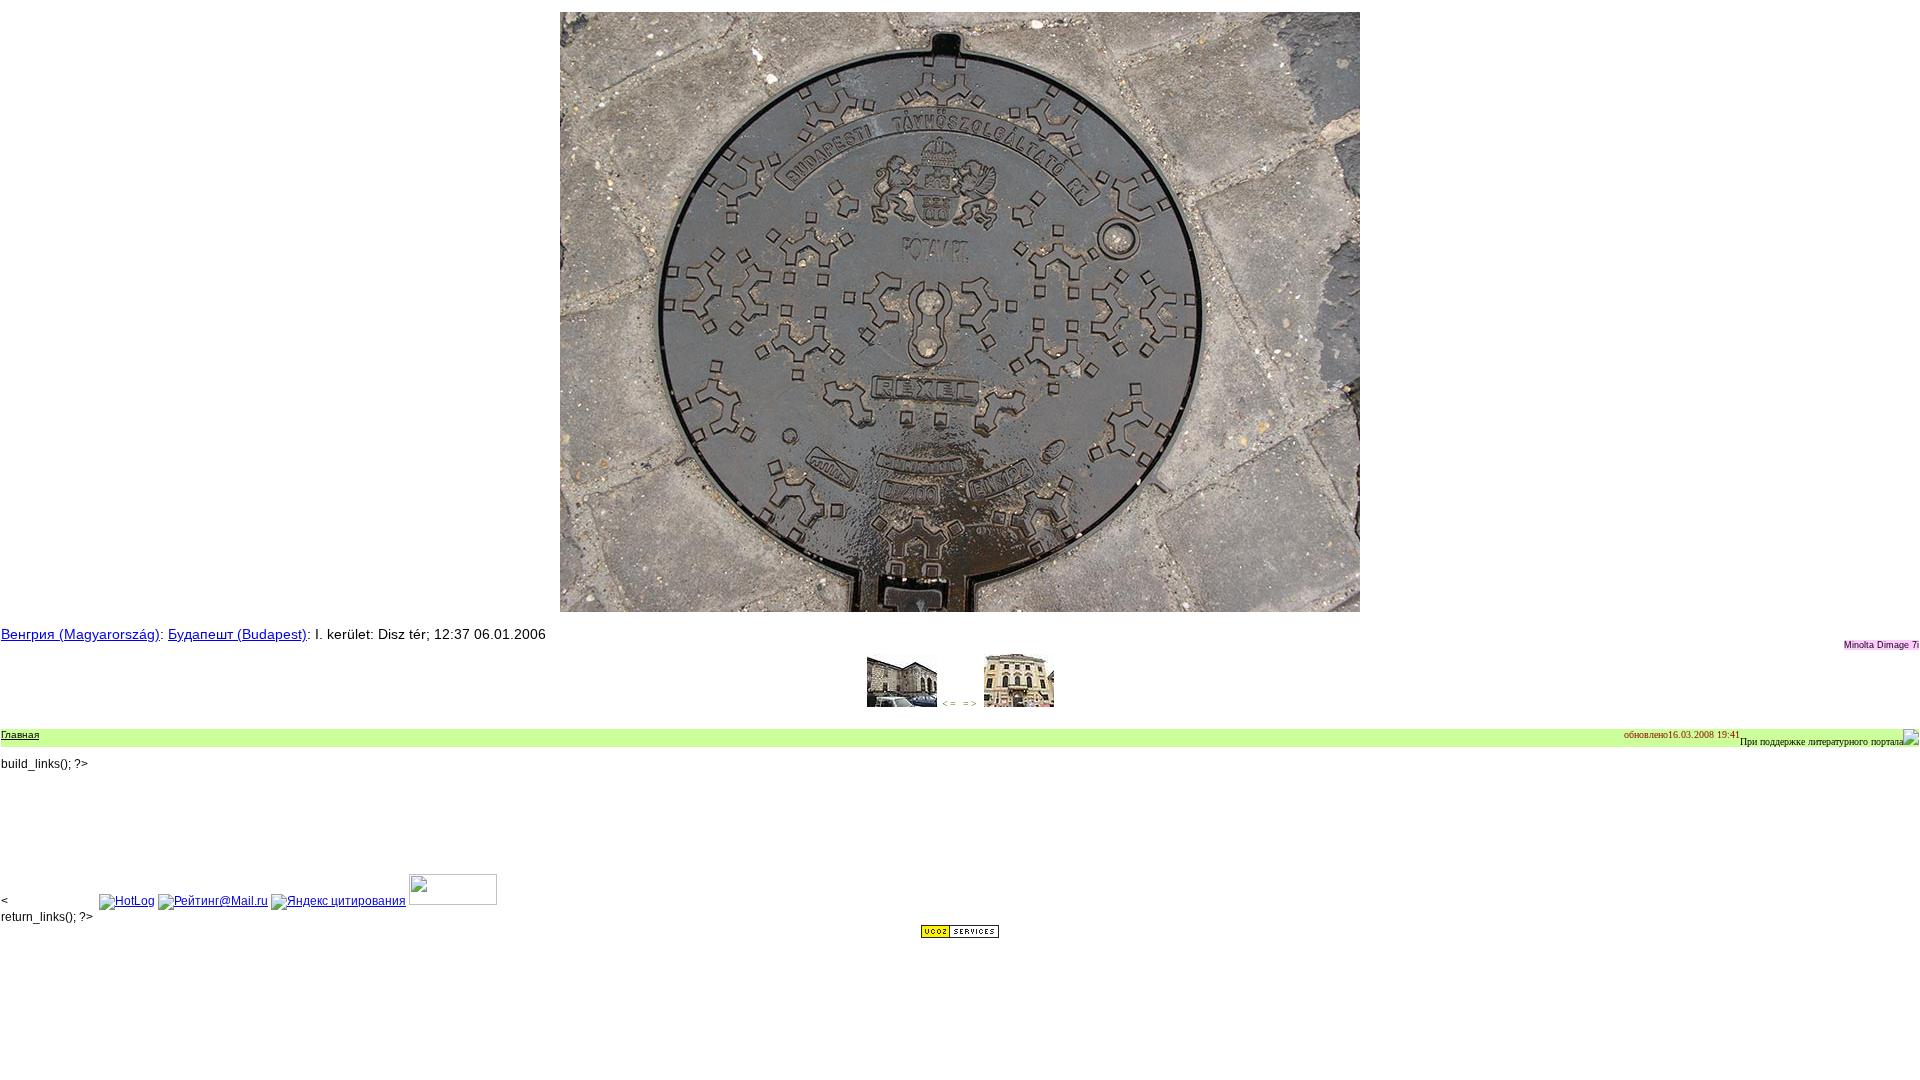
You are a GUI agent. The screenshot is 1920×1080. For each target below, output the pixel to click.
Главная (20, 734)
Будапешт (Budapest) (237, 634)
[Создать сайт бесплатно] (960, 935)
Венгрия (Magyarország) (80, 634)
